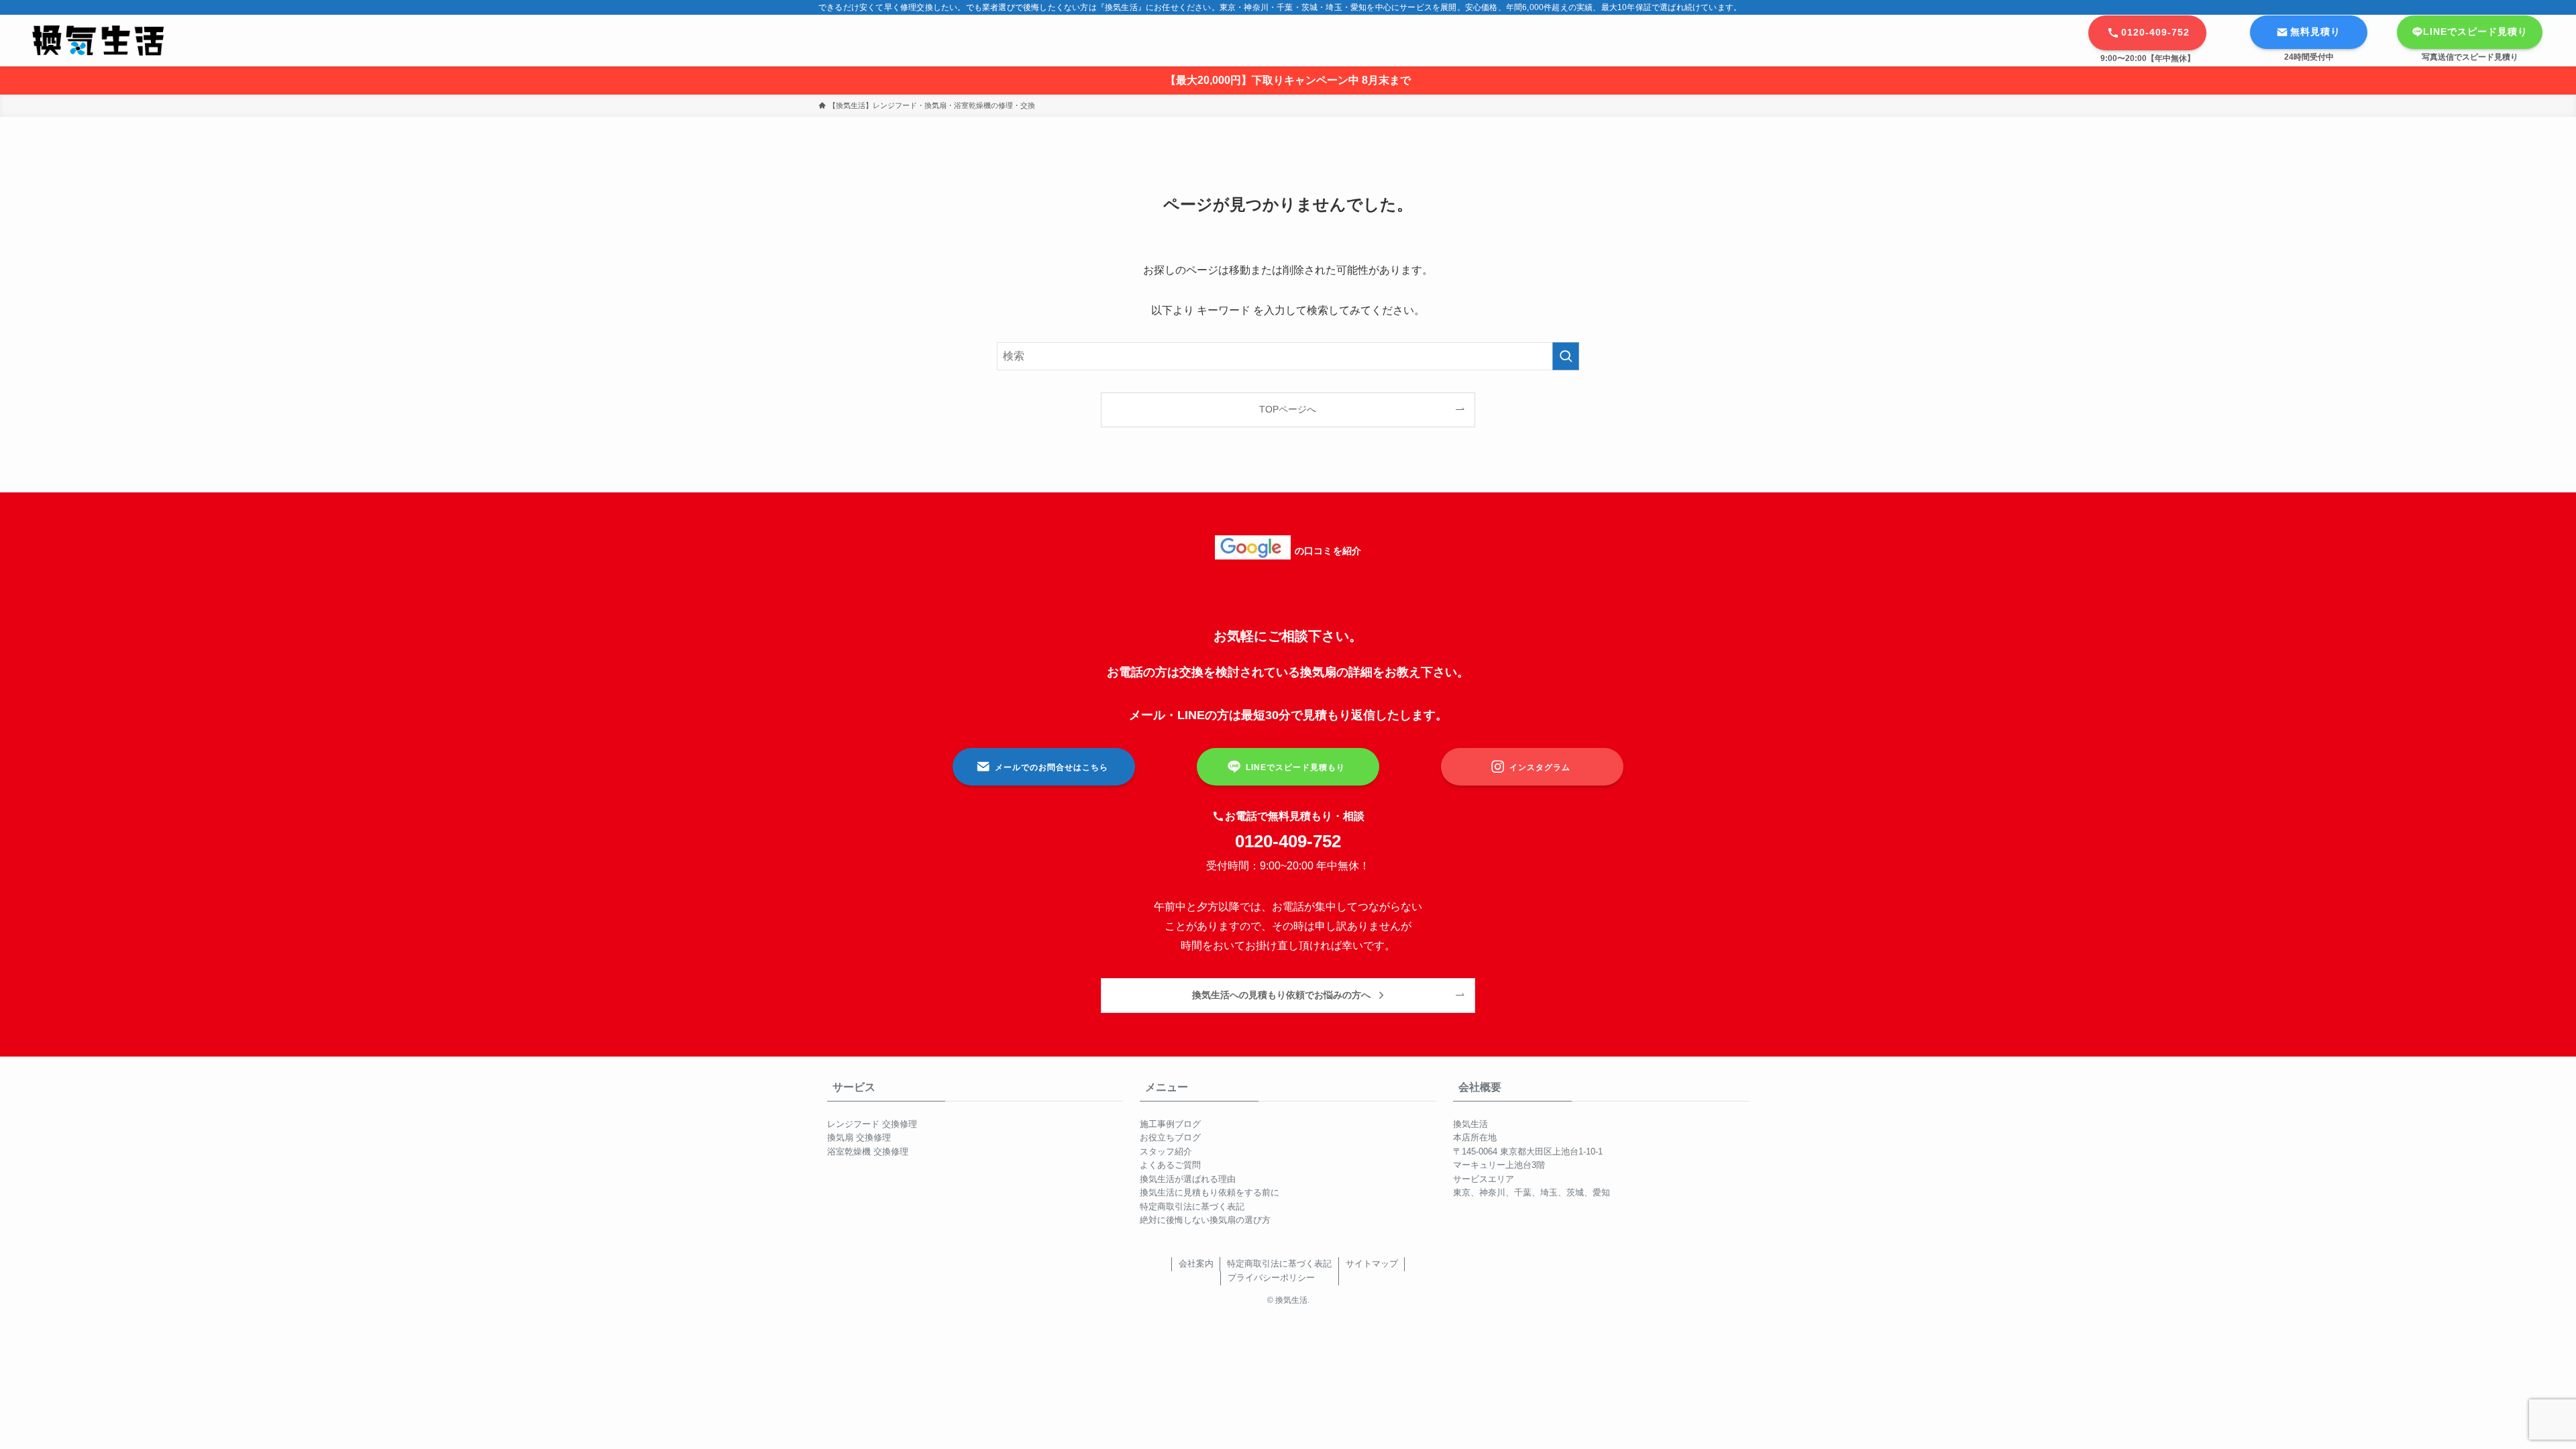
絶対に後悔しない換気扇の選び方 (1205, 1220)
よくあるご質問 (1170, 1165)
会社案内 (1196, 1264)
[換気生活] (98, 41)
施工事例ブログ (1170, 1124)
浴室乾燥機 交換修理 (868, 1151)
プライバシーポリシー (1271, 1278)
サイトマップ (1372, 1264)
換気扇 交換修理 (859, 1137)
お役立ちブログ (1170, 1137)
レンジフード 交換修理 (872, 1124)
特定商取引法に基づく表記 (1192, 1206)
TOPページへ (1288, 409)
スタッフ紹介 (1166, 1151)
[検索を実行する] (1566, 356)
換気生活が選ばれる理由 (1188, 1179)
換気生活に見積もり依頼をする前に (1210, 1192)
